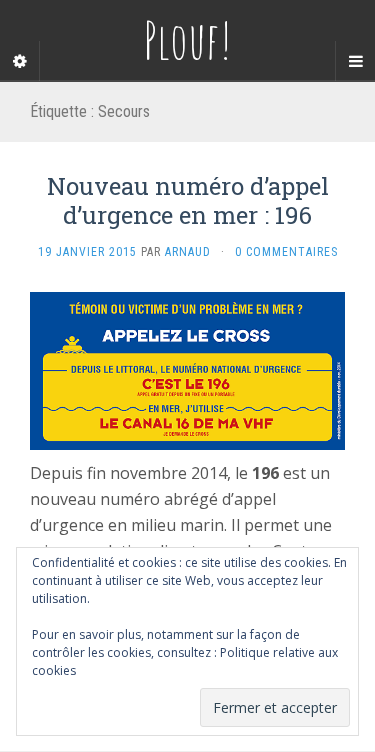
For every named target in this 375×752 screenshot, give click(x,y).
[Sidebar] (20, 61)
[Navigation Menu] (355, 61)
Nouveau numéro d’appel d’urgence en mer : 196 (188, 200)
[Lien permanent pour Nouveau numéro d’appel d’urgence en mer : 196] (187, 369)
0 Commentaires (286, 252)
